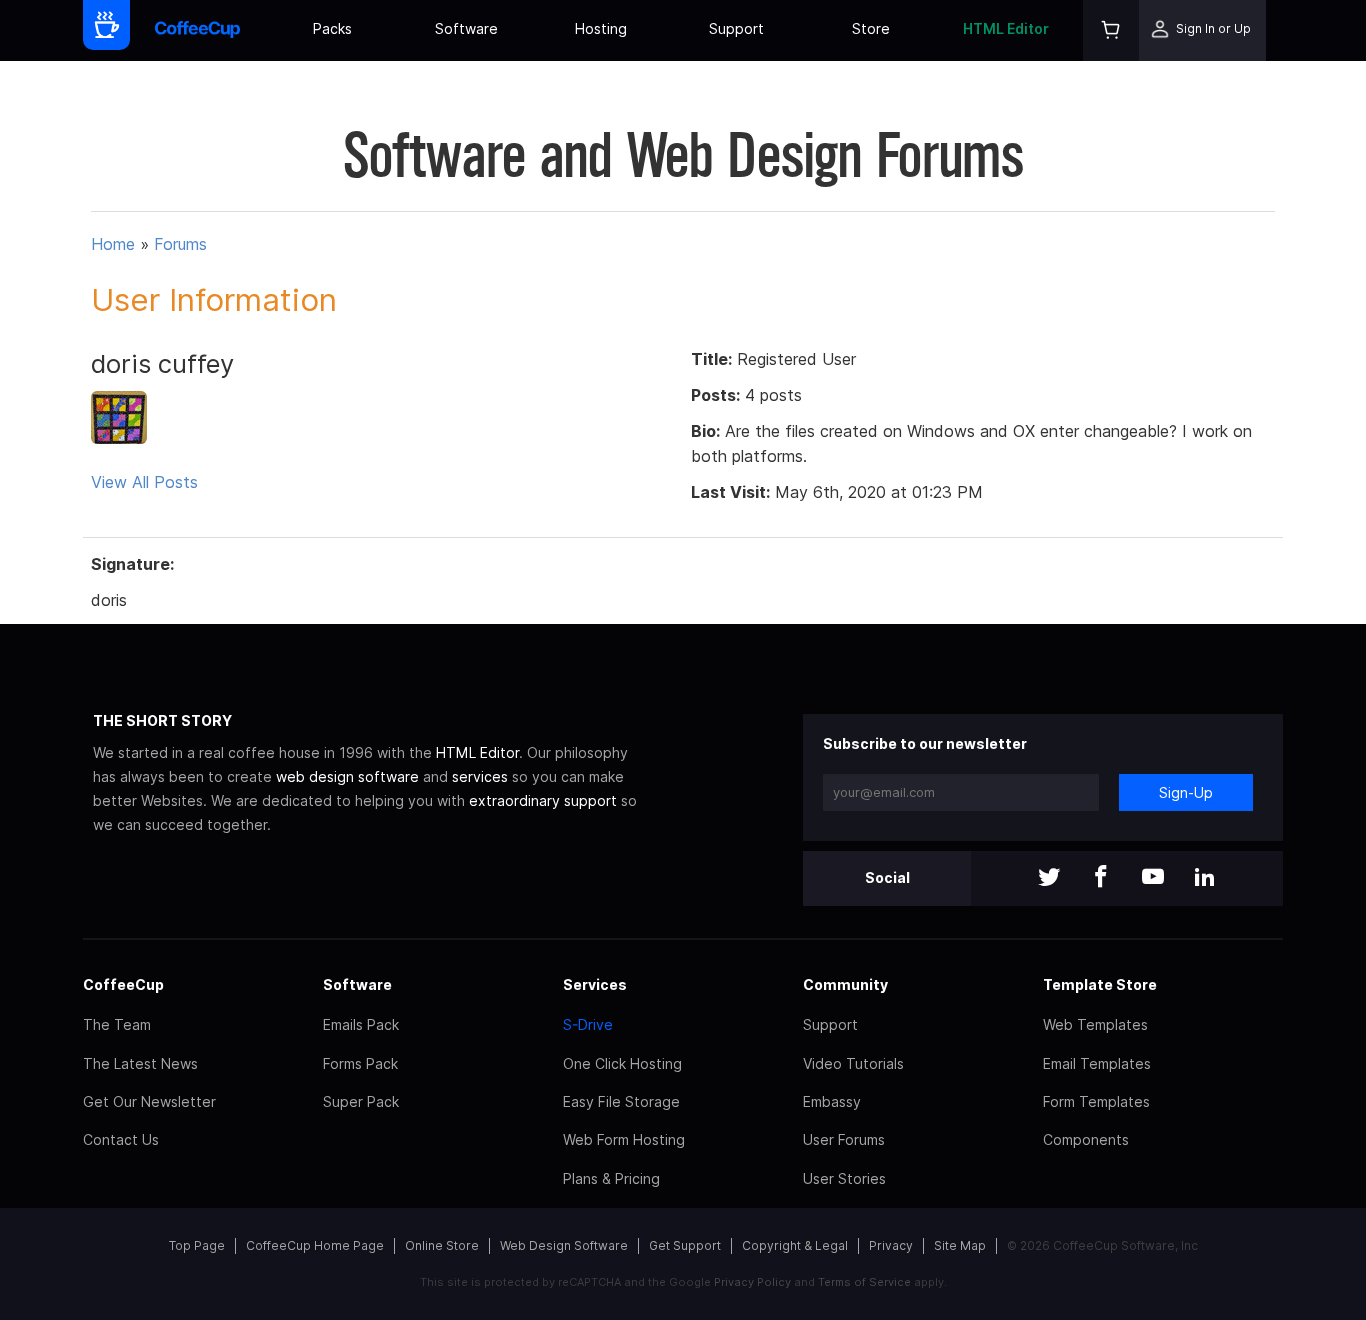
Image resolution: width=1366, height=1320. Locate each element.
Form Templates (1096, 1101)
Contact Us (121, 1139)
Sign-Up (1186, 792)
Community (845, 984)
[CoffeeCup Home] (197, 30)
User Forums (844, 1139)
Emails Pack (361, 1024)
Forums (180, 244)
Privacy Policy (752, 1282)
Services (595, 984)
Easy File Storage (621, 1101)
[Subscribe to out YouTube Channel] (1153, 878)
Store (871, 28)
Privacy (891, 1245)
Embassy (832, 1101)
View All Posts (144, 482)
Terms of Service (864, 1282)
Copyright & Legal (795, 1245)
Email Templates (1097, 1063)
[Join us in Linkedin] (1205, 878)
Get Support (685, 1245)
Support (736, 28)
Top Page (197, 1245)
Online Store (442, 1245)
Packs (332, 28)
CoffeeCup (123, 984)
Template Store (1100, 984)
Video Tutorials (853, 1063)
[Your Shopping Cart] (1111, 30)
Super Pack (361, 1101)
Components (1086, 1139)
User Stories (844, 1178)
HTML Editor (1006, 28)
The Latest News (140, 1063)
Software (466, 28)
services (480, 776)
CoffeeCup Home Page (315, 1245)
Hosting (601, 28)
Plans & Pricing (611, 1178)
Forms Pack (360, 1063)
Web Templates (1095, 1024)
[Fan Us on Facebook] (1101, 878)
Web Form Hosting (624, 1139)
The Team (117, 1024)
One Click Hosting (622, 1063)
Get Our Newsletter (149, 1101)
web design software (347, 776)
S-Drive (588, 1024)
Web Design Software (564, 1245)
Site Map (960, 1245)
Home (113, 244)
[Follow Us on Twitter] (1049, 878)
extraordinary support (543, 800)
